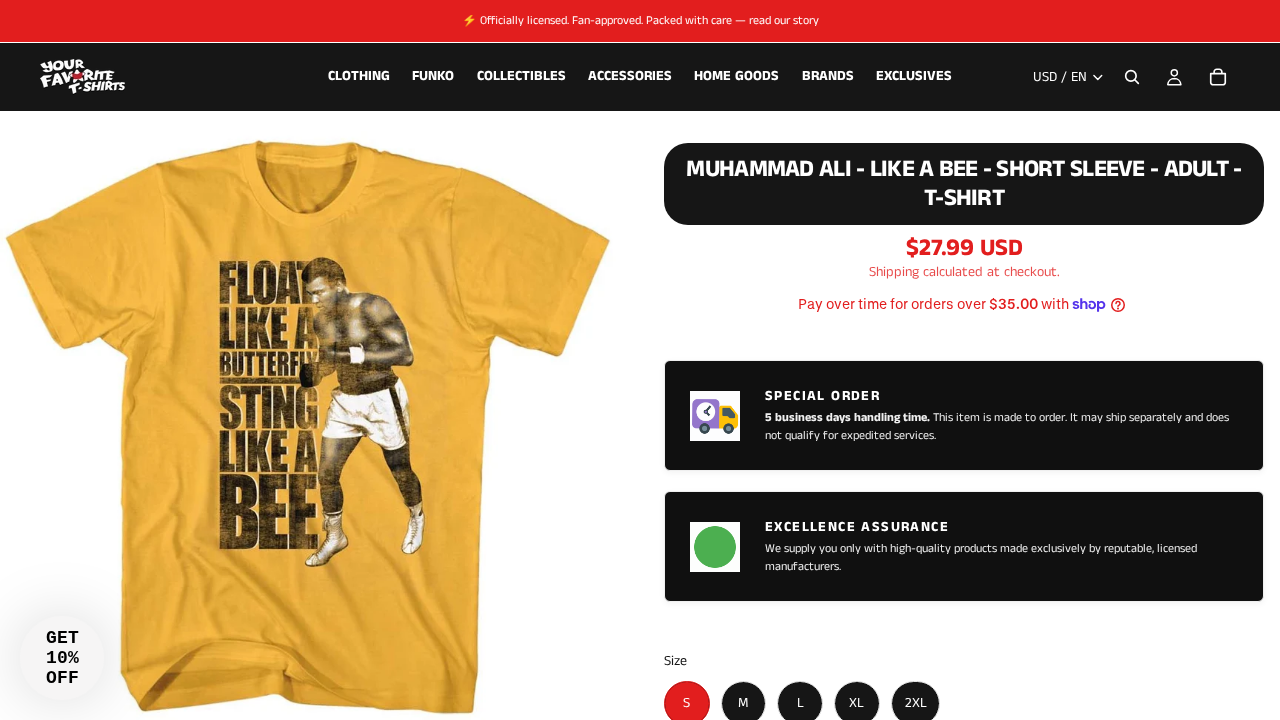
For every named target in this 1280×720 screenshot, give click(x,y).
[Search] (1132, 77)
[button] (62, 658)
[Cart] (1218, 77)
